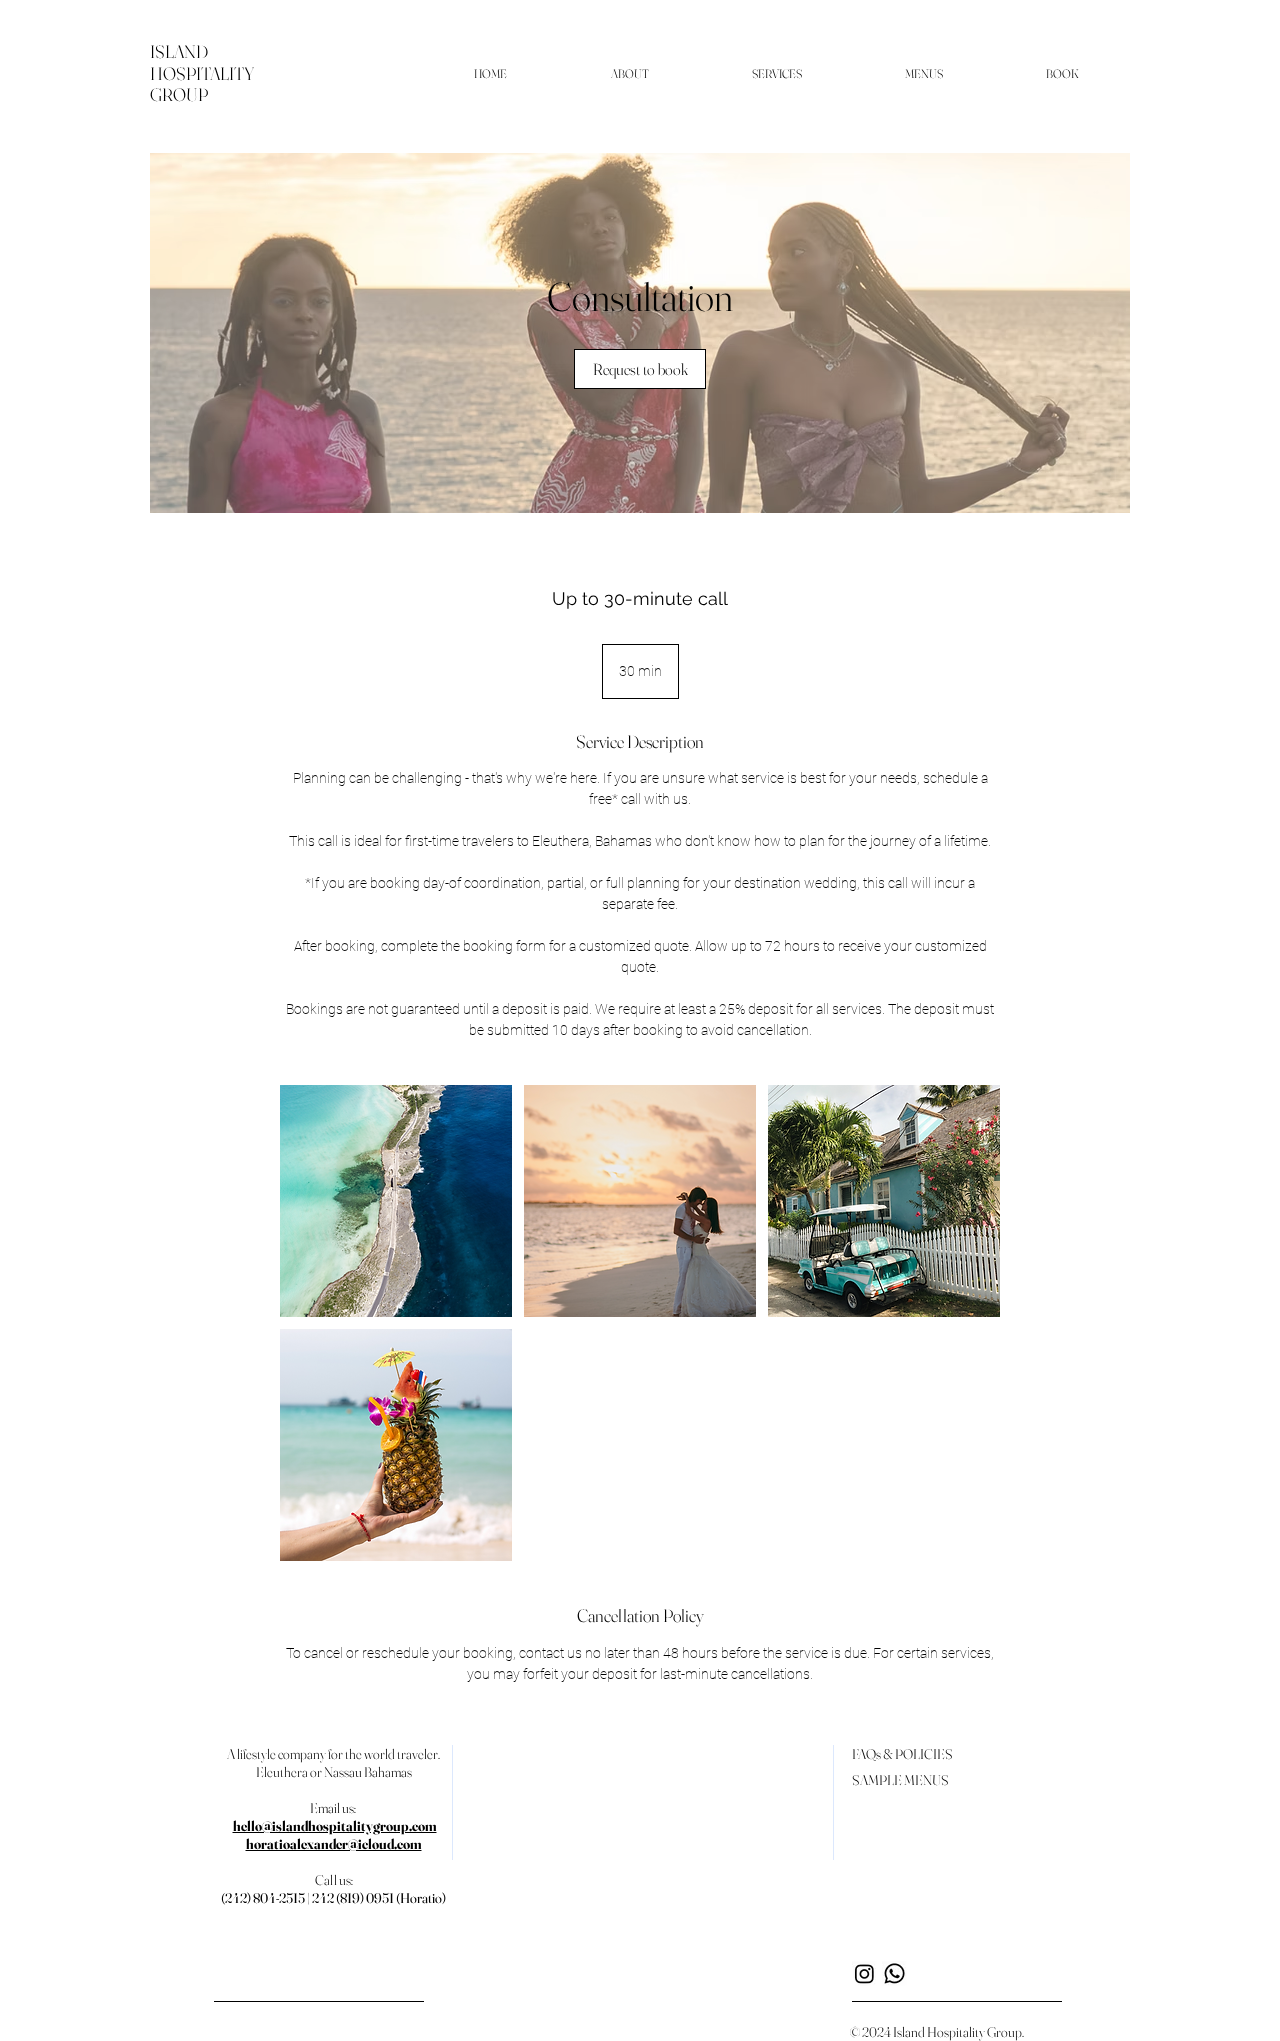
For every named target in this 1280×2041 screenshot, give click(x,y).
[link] (640, 369)
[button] (629, 74)
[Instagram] (864, 1973)
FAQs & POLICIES (902, 1754)
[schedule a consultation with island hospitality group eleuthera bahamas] (396, 1201)
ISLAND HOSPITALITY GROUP (202, 73)
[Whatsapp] (894, 1973)
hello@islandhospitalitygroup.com (335, 1826)
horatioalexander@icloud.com (334, 1844)
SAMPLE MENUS (900, 1780)
